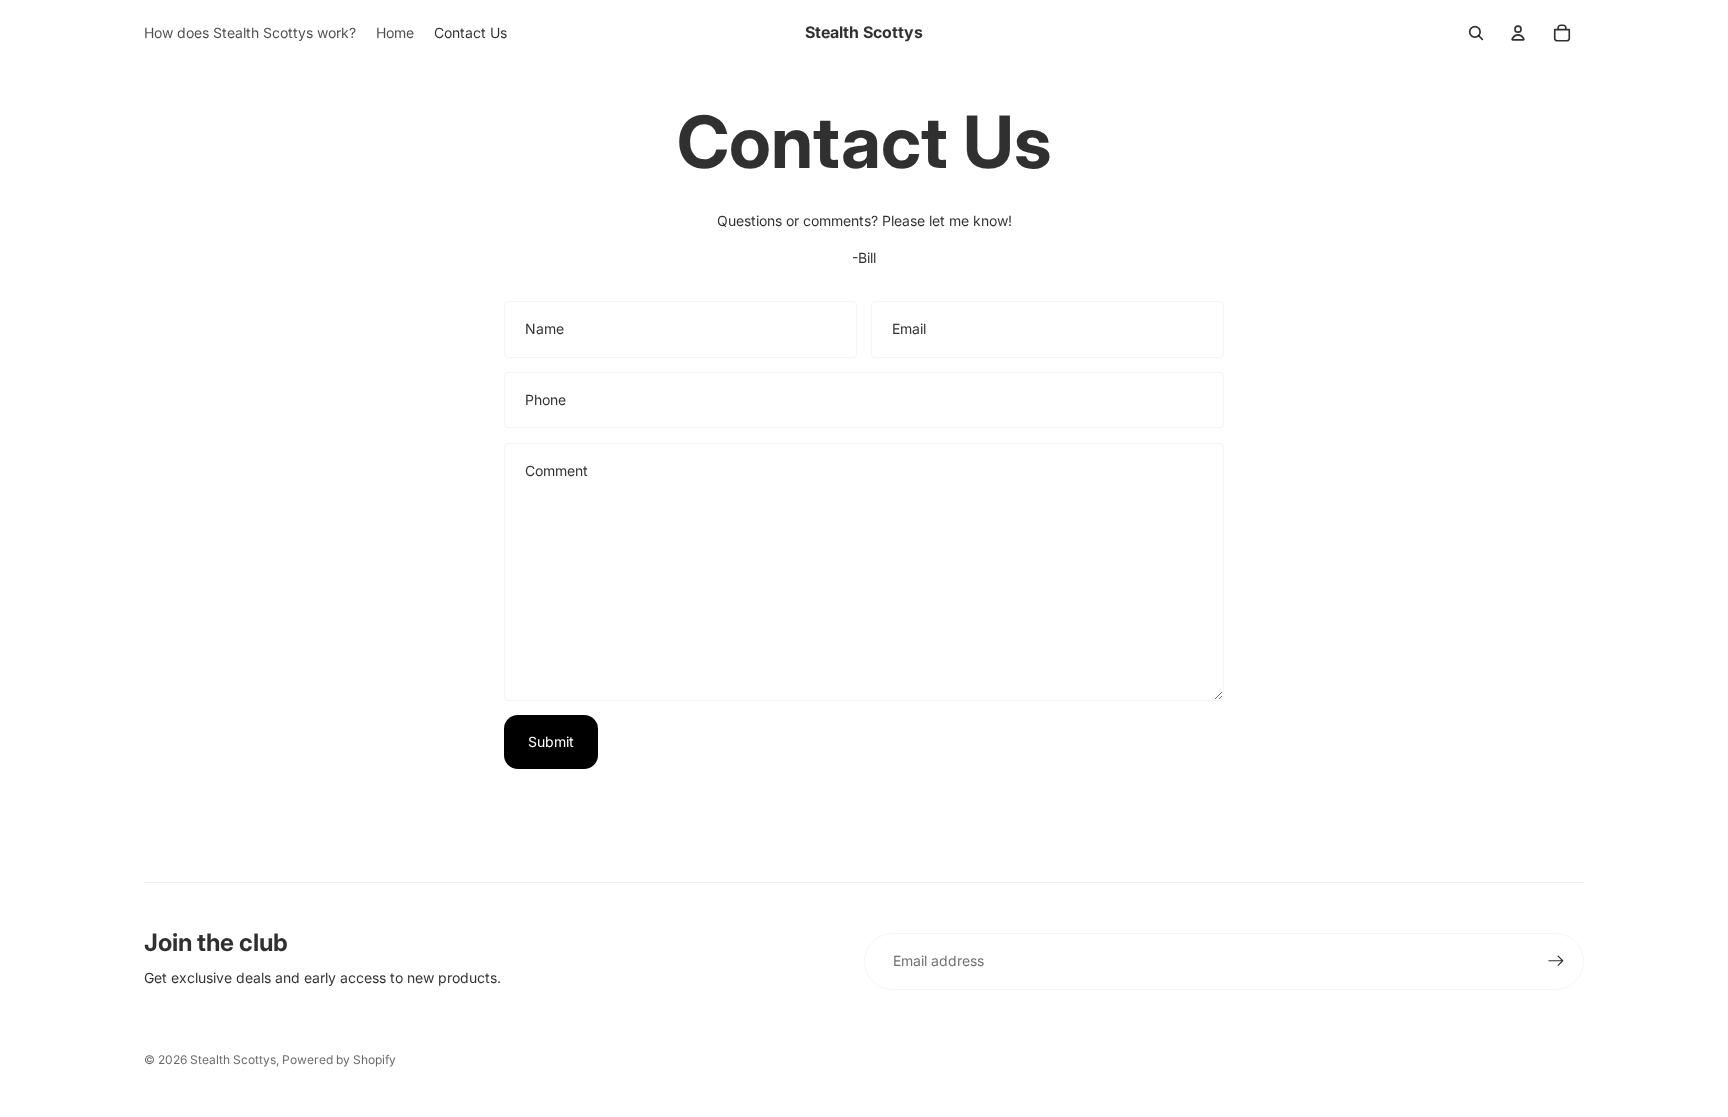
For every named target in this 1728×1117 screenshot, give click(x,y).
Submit (551, 741)
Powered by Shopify (339, 1059)
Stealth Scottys (233, 1059)
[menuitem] (250, 33)
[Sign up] (1556, 961)
